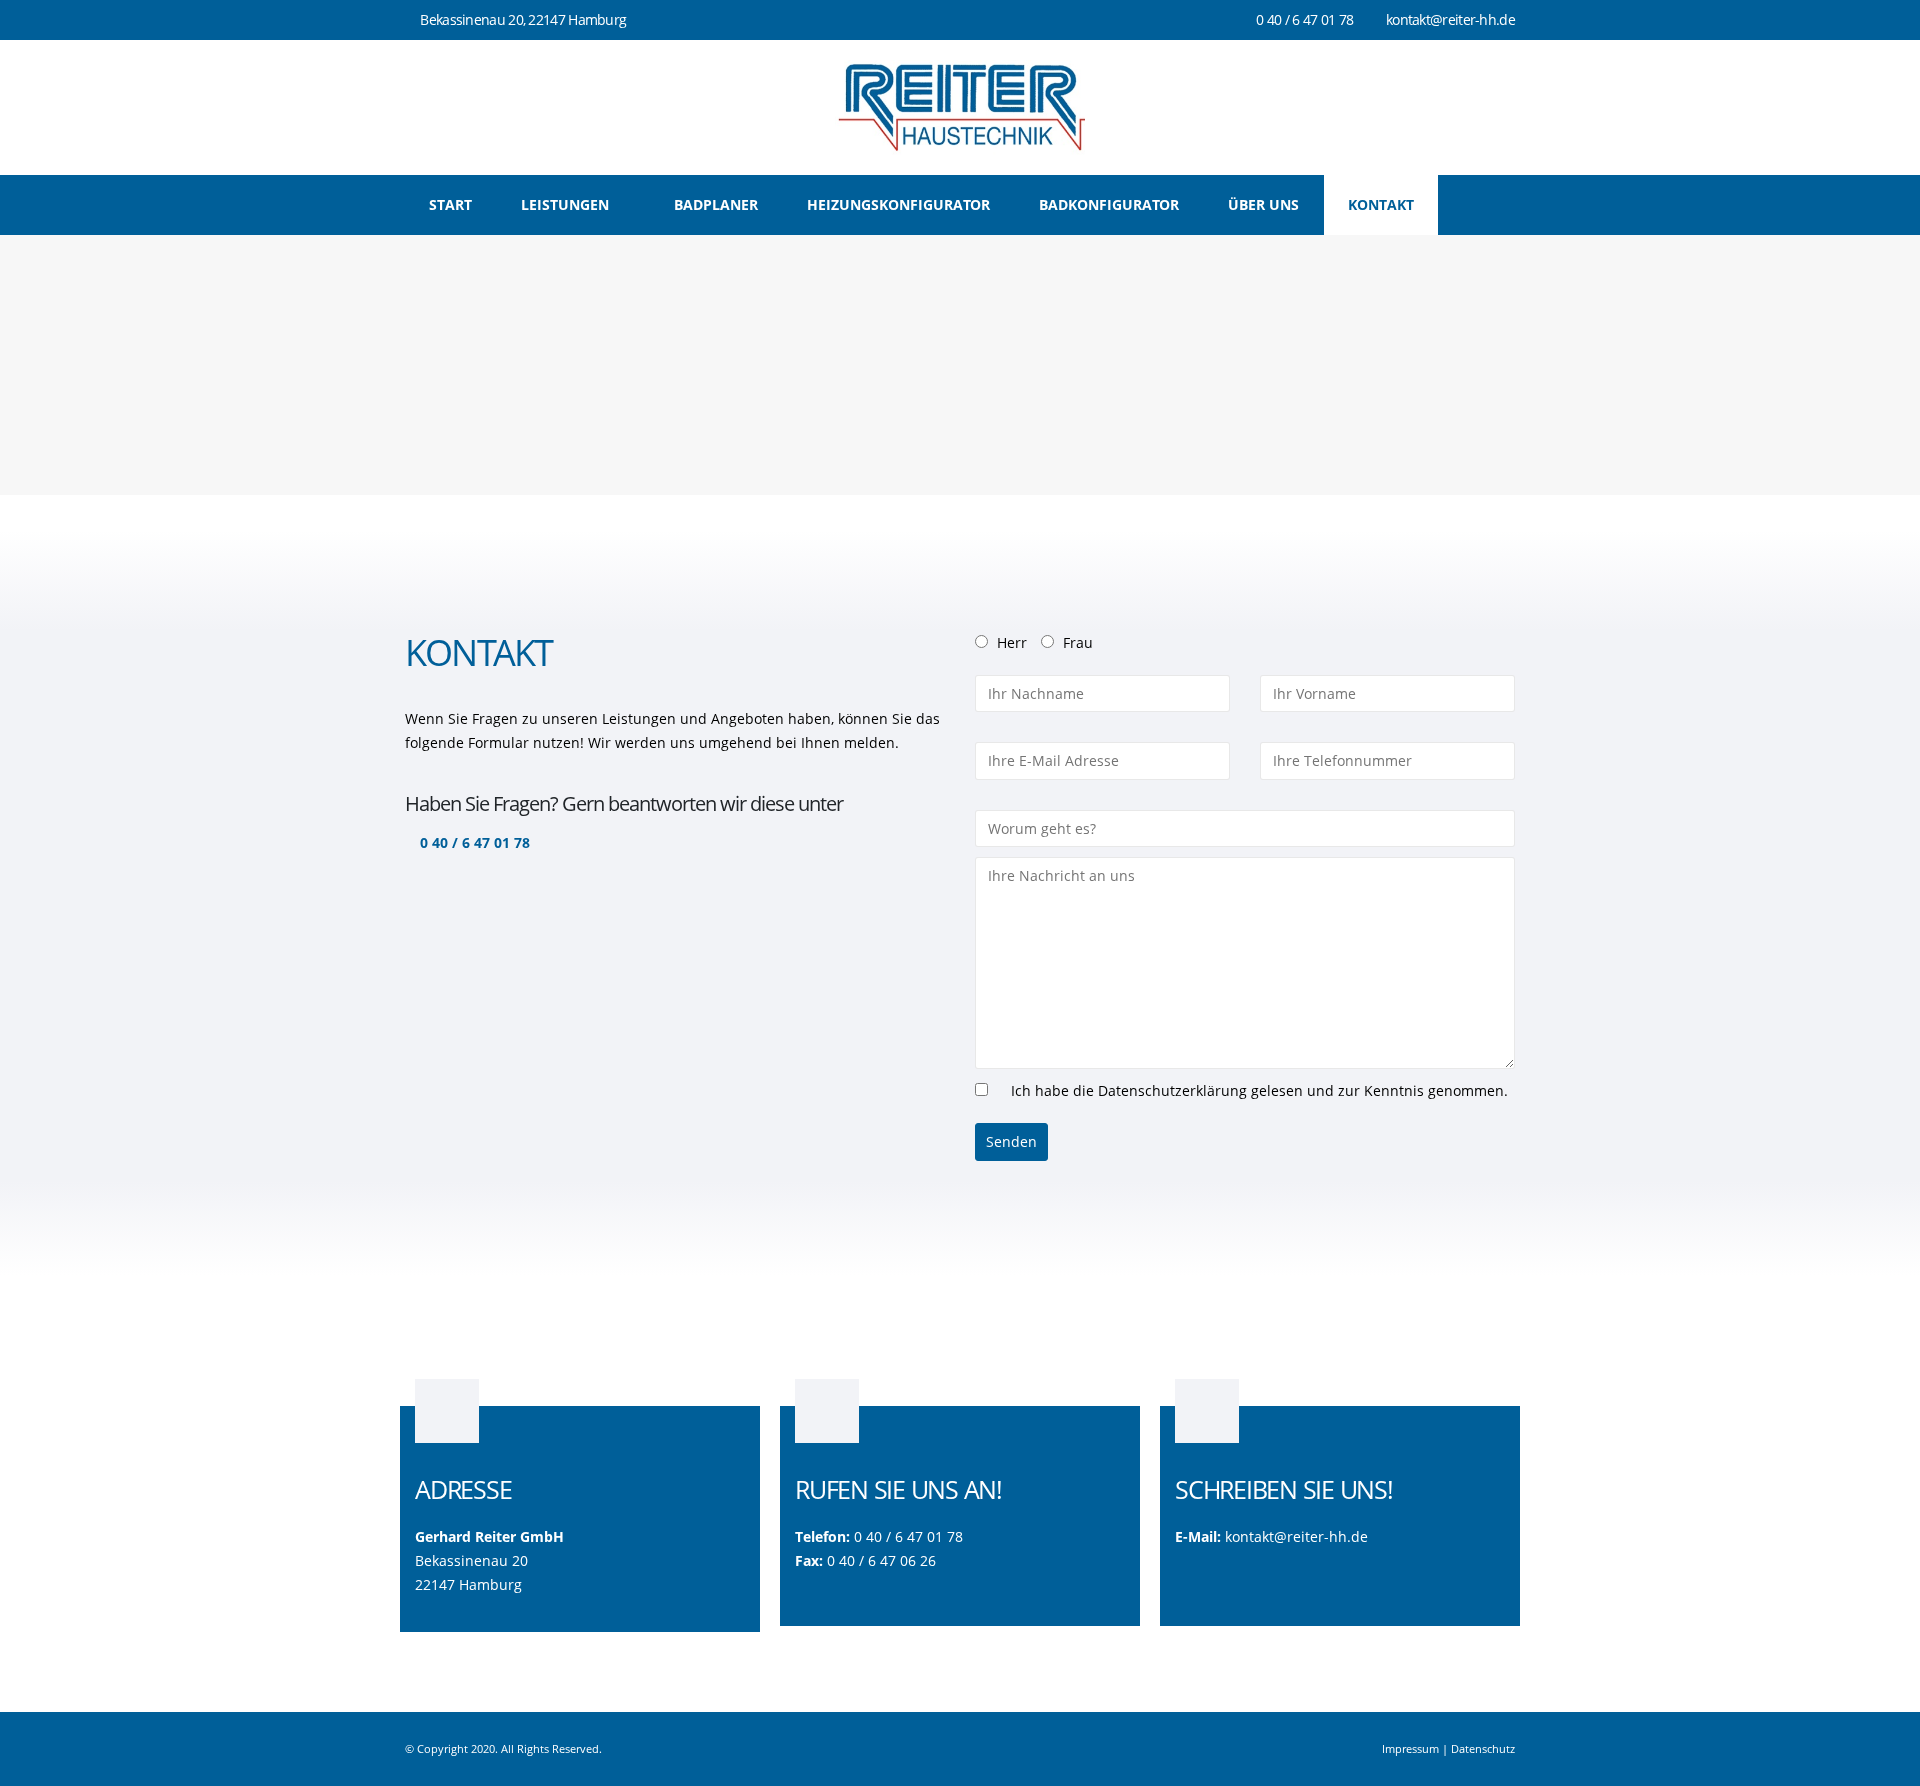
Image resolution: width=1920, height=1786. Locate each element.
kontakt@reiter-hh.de (1296, 1536)
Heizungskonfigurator (898, 204)
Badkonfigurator (1109, 204)
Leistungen (565, 204)
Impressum (1410, 1748)
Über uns (1263, 204)
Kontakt (1381, 204)
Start (450, 204)
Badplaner (716, 204)
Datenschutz (1483, 1748)
